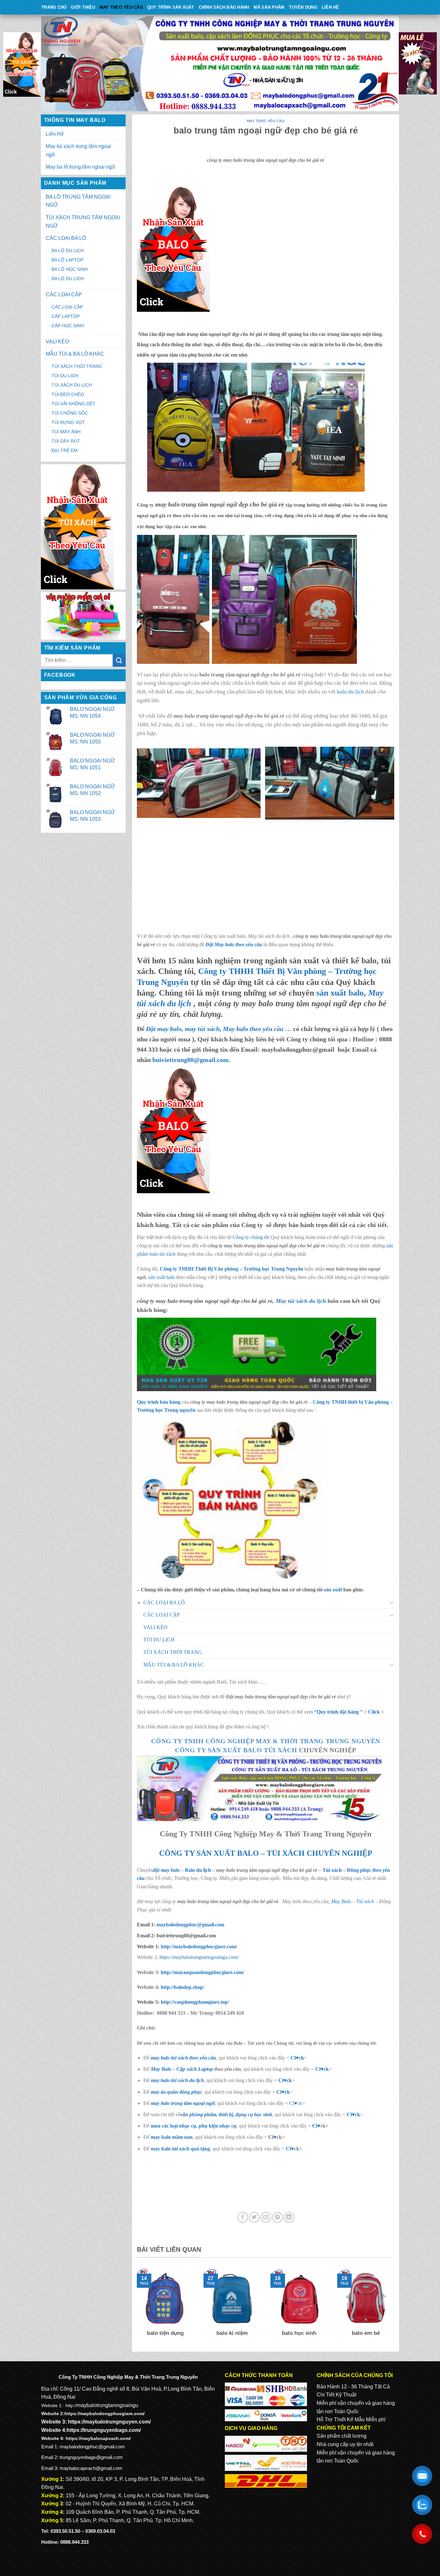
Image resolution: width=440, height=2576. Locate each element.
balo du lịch (350, 692)
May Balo (341, 1901)
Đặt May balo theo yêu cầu (234, 944)
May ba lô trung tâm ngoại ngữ (81, 167)
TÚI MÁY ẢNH (66, 432)
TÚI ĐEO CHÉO (68, 394)
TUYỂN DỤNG (303, 7)
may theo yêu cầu (121, 7)
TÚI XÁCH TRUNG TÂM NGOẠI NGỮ (83, 222)
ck (289, 2080)
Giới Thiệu (83, 7)
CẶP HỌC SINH (68, 326)
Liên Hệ (330, 7)
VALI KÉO (57, 342)
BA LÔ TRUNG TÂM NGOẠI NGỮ (78, 201)
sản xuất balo (162, 1277)
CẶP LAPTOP (66, 316)
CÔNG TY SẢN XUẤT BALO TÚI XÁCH (237, 1750)
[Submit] (119, 660)
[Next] (396, 2307)
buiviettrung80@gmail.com (191, 1060)
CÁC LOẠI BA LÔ (66, 238)
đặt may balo (166, 1870)
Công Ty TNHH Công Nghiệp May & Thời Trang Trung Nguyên (266, 1741)
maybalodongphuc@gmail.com (190, 1925)
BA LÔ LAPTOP (67, 260)
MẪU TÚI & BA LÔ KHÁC (75, 354)
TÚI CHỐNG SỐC (70, 413)
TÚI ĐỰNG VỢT (68, 422)
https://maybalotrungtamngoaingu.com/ (199, 1957)
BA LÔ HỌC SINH (70, 269)
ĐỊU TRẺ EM (65, 450)
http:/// (195, 2002)
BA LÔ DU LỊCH (68, 251)
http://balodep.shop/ (182, 1987)
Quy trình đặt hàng (338, 1712)
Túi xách (332, 1870)
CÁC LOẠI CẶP (64, 295)
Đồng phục (360, 1870)
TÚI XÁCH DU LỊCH (72, 385)
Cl (281, 2080)
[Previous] (136, 2307)
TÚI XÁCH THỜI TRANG (77, 366)
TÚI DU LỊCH (65, 376)
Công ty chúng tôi (251, 1237)
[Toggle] (392, 1602)
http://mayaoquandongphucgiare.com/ (202, 1972)
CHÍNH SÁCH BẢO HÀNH (224, 7)
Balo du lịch (198, 1870)
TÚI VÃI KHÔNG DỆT (73, 404)
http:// (198, 1947)
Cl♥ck (297, 2058)
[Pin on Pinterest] (277, 2217)
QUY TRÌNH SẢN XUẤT (171, 7)
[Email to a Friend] (266, 2217)
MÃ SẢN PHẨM (269, 7)
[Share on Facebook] (243, 2217)
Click (374, 1712)
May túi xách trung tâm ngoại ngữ (78, 150)
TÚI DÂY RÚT (66, 441)
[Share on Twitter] (254, 2217)
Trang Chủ (54, 7)
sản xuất (333, 1590)
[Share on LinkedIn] (289, 2217)
